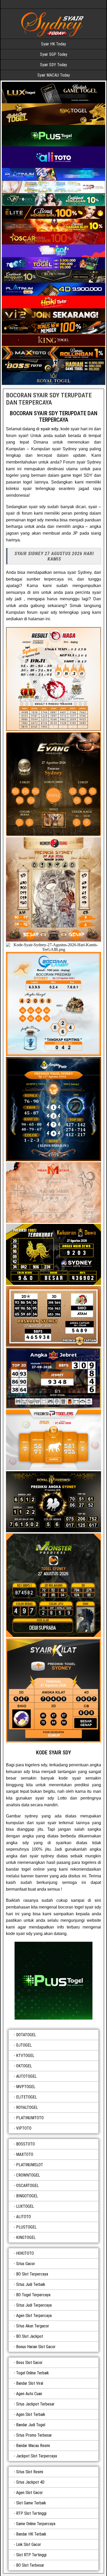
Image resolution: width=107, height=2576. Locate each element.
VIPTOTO (24, 2128)
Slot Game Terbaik (31, 2503)
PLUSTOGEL (26, 2227)
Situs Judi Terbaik (31, 2284)
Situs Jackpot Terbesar (35, 2404)
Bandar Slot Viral (30, 2383)
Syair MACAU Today (54, 75)
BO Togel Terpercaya (33, 2295)
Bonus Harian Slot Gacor (36, 2347)
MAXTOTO (25, 2154)
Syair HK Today (53, 44)
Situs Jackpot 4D (30, 2482)
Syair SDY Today (53, 65)
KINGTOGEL (26, 2237)
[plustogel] (53, 1981)
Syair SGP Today (54, 54)
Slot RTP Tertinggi (31, 2555)
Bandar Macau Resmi (33, 2446)
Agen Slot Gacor (29, 2493)
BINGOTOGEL (27, 2196)
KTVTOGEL (25, 2056)
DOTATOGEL (26, 2035)
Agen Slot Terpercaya (34, 2316)
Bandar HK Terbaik (31, 2534)
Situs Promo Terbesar (34, 2435)
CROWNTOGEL (28, 2175)
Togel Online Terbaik (32, 2373)
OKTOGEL (24, 2066)
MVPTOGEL (26, 2087)
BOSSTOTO (25, 2144)
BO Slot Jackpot (30, 2336)
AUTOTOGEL (26, 2076)
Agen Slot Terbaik (31, 2414)
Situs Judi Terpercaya (34, 2305)
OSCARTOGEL (27, 2186)
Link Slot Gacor (29, 2544)
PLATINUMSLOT (30, 2165)
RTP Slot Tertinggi (31, 2513)
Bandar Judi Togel (31, 2425)
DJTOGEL (24, 2045)
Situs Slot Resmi (30, 2472)
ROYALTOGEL (27, 2107)
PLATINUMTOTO (30, 2118)
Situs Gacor (26, 2264)
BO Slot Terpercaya (32, 2274)
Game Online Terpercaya (36, 2524)
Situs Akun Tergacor (33, 2326)
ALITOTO (24, 2217)
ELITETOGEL (26, 2097)
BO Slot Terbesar (30, 2565)
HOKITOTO (25, 2253)
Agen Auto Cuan (29, 2394)
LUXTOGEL (25, 2206)
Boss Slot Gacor (29, 2363)
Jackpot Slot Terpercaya (36, 2456)
